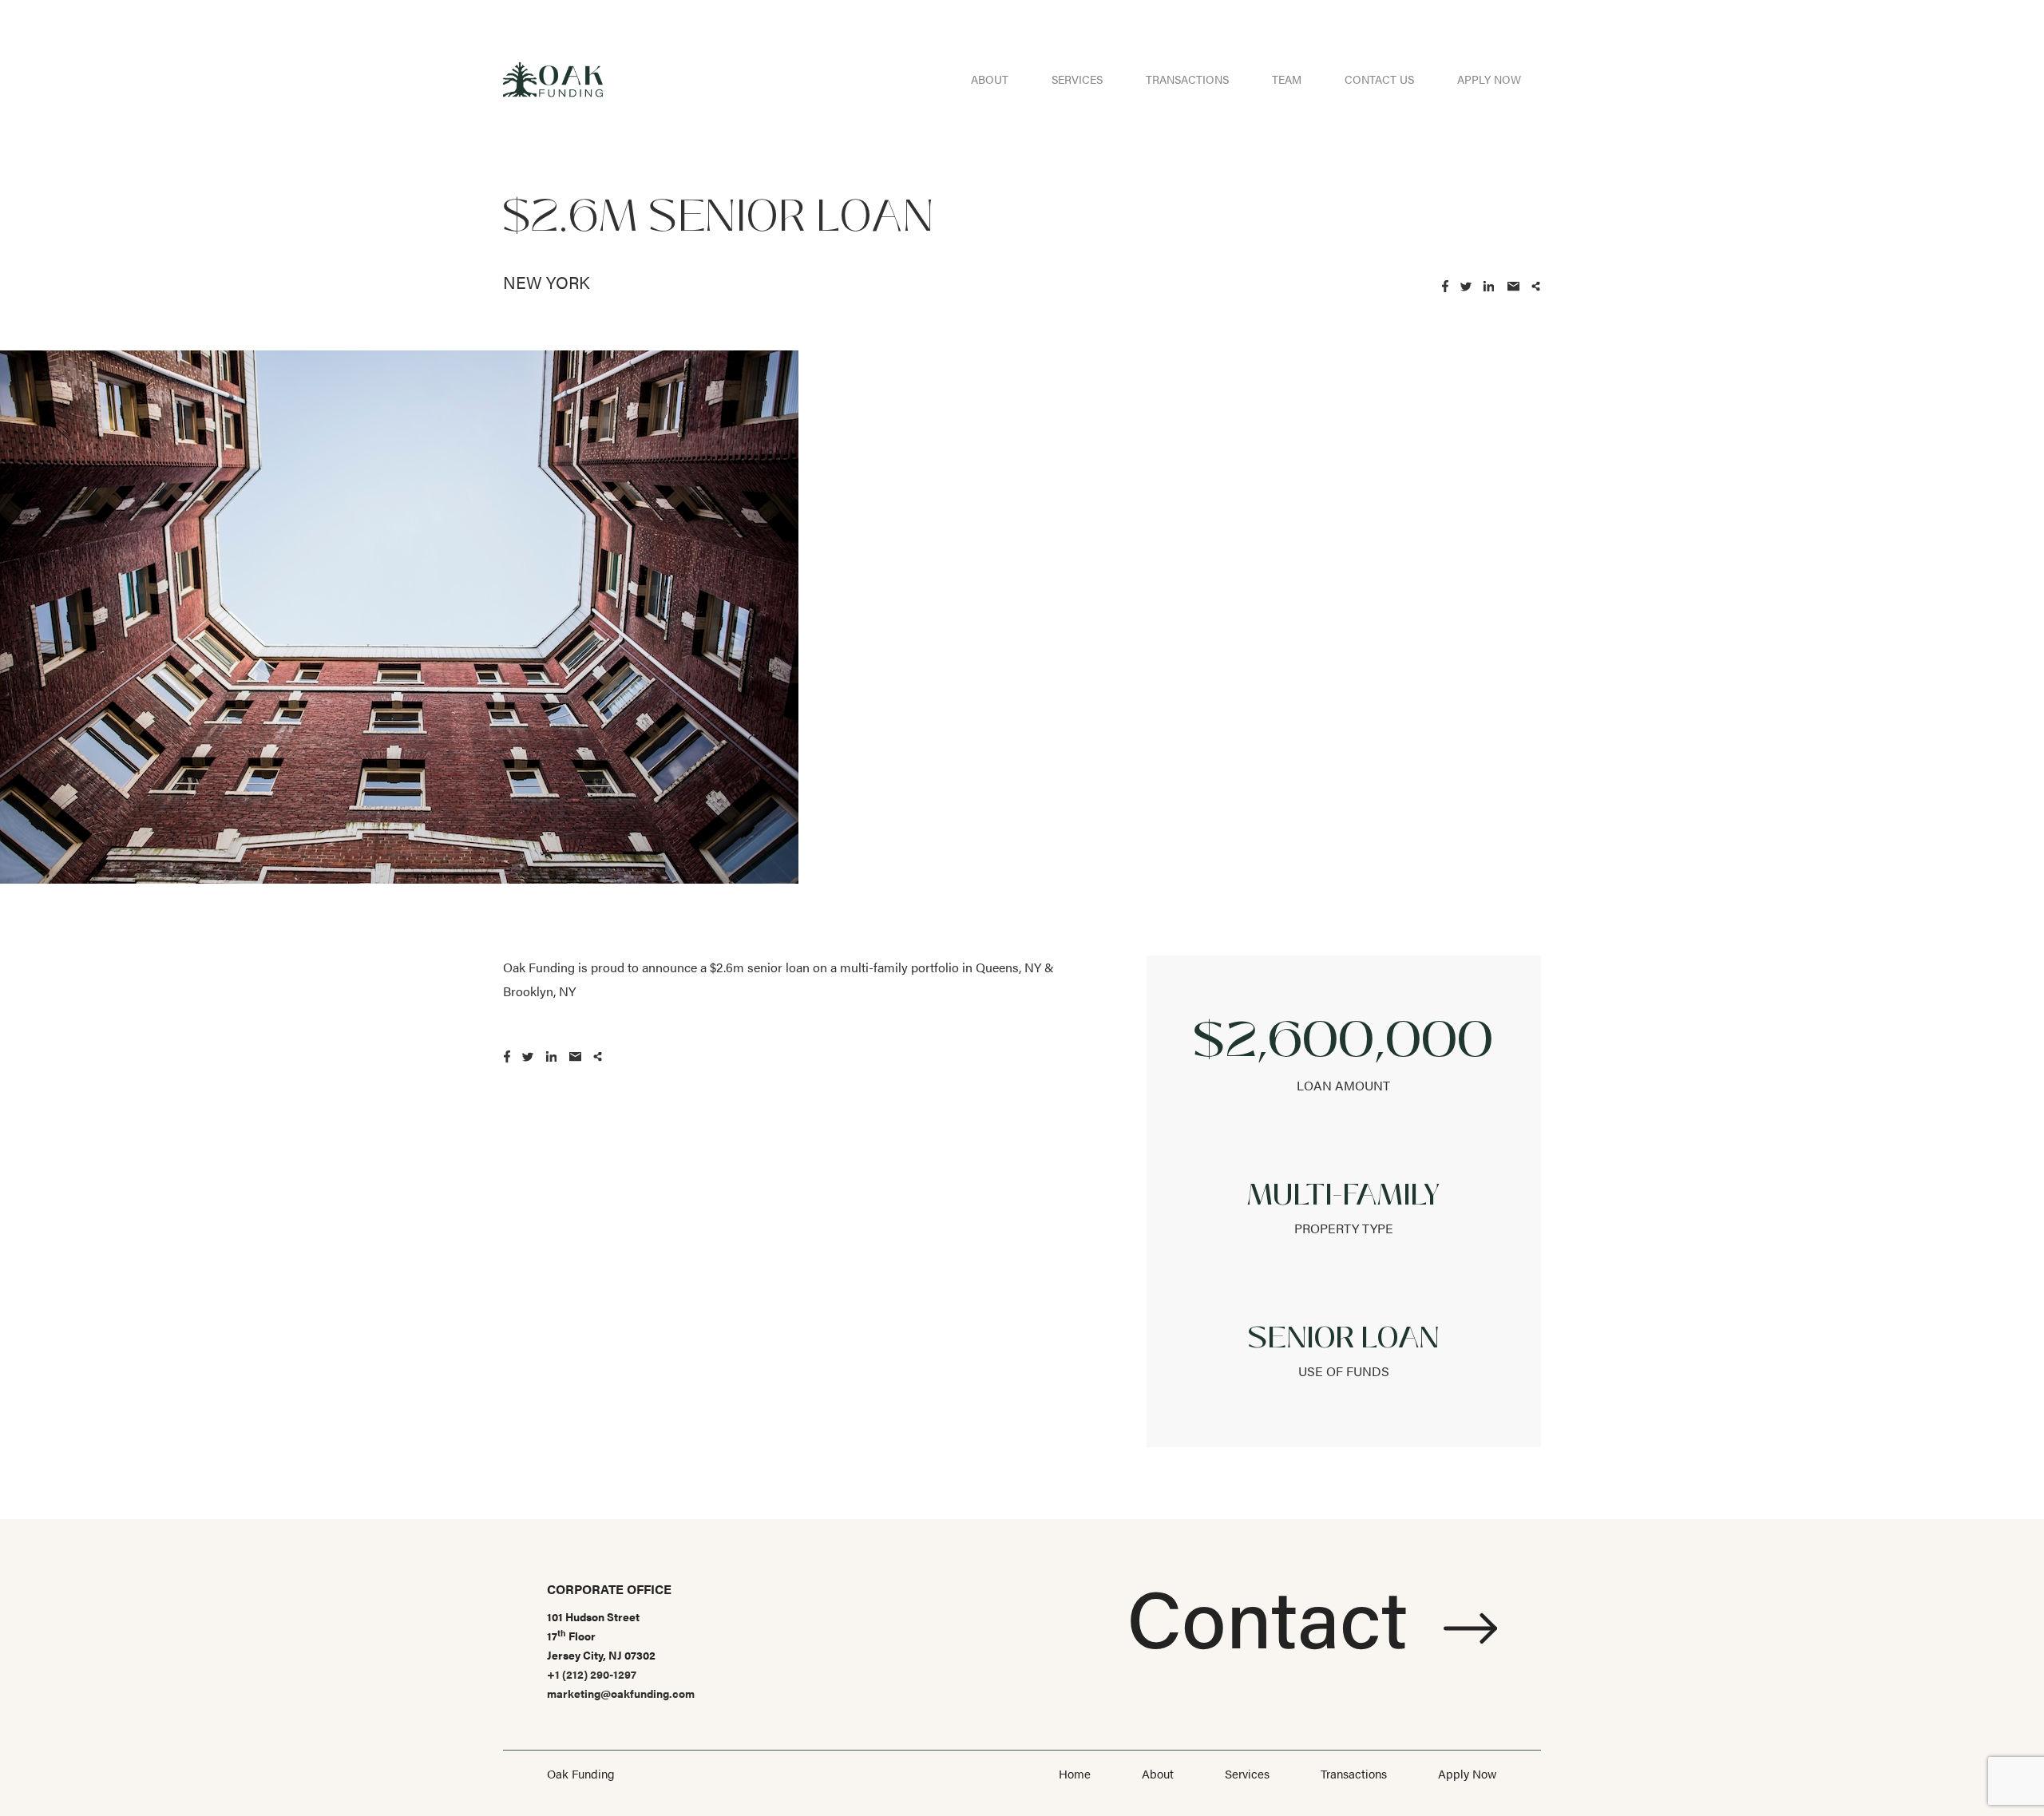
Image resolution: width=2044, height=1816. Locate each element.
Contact (1277, 1615)
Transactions (1187, 79)
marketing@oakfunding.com (621, 1693)
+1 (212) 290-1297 (592, 1674)
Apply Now (1489, 79)
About (990, 79)
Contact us (1379, 79)
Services (1077, 79)
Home (1075, 1773)
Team (1287, 79)
